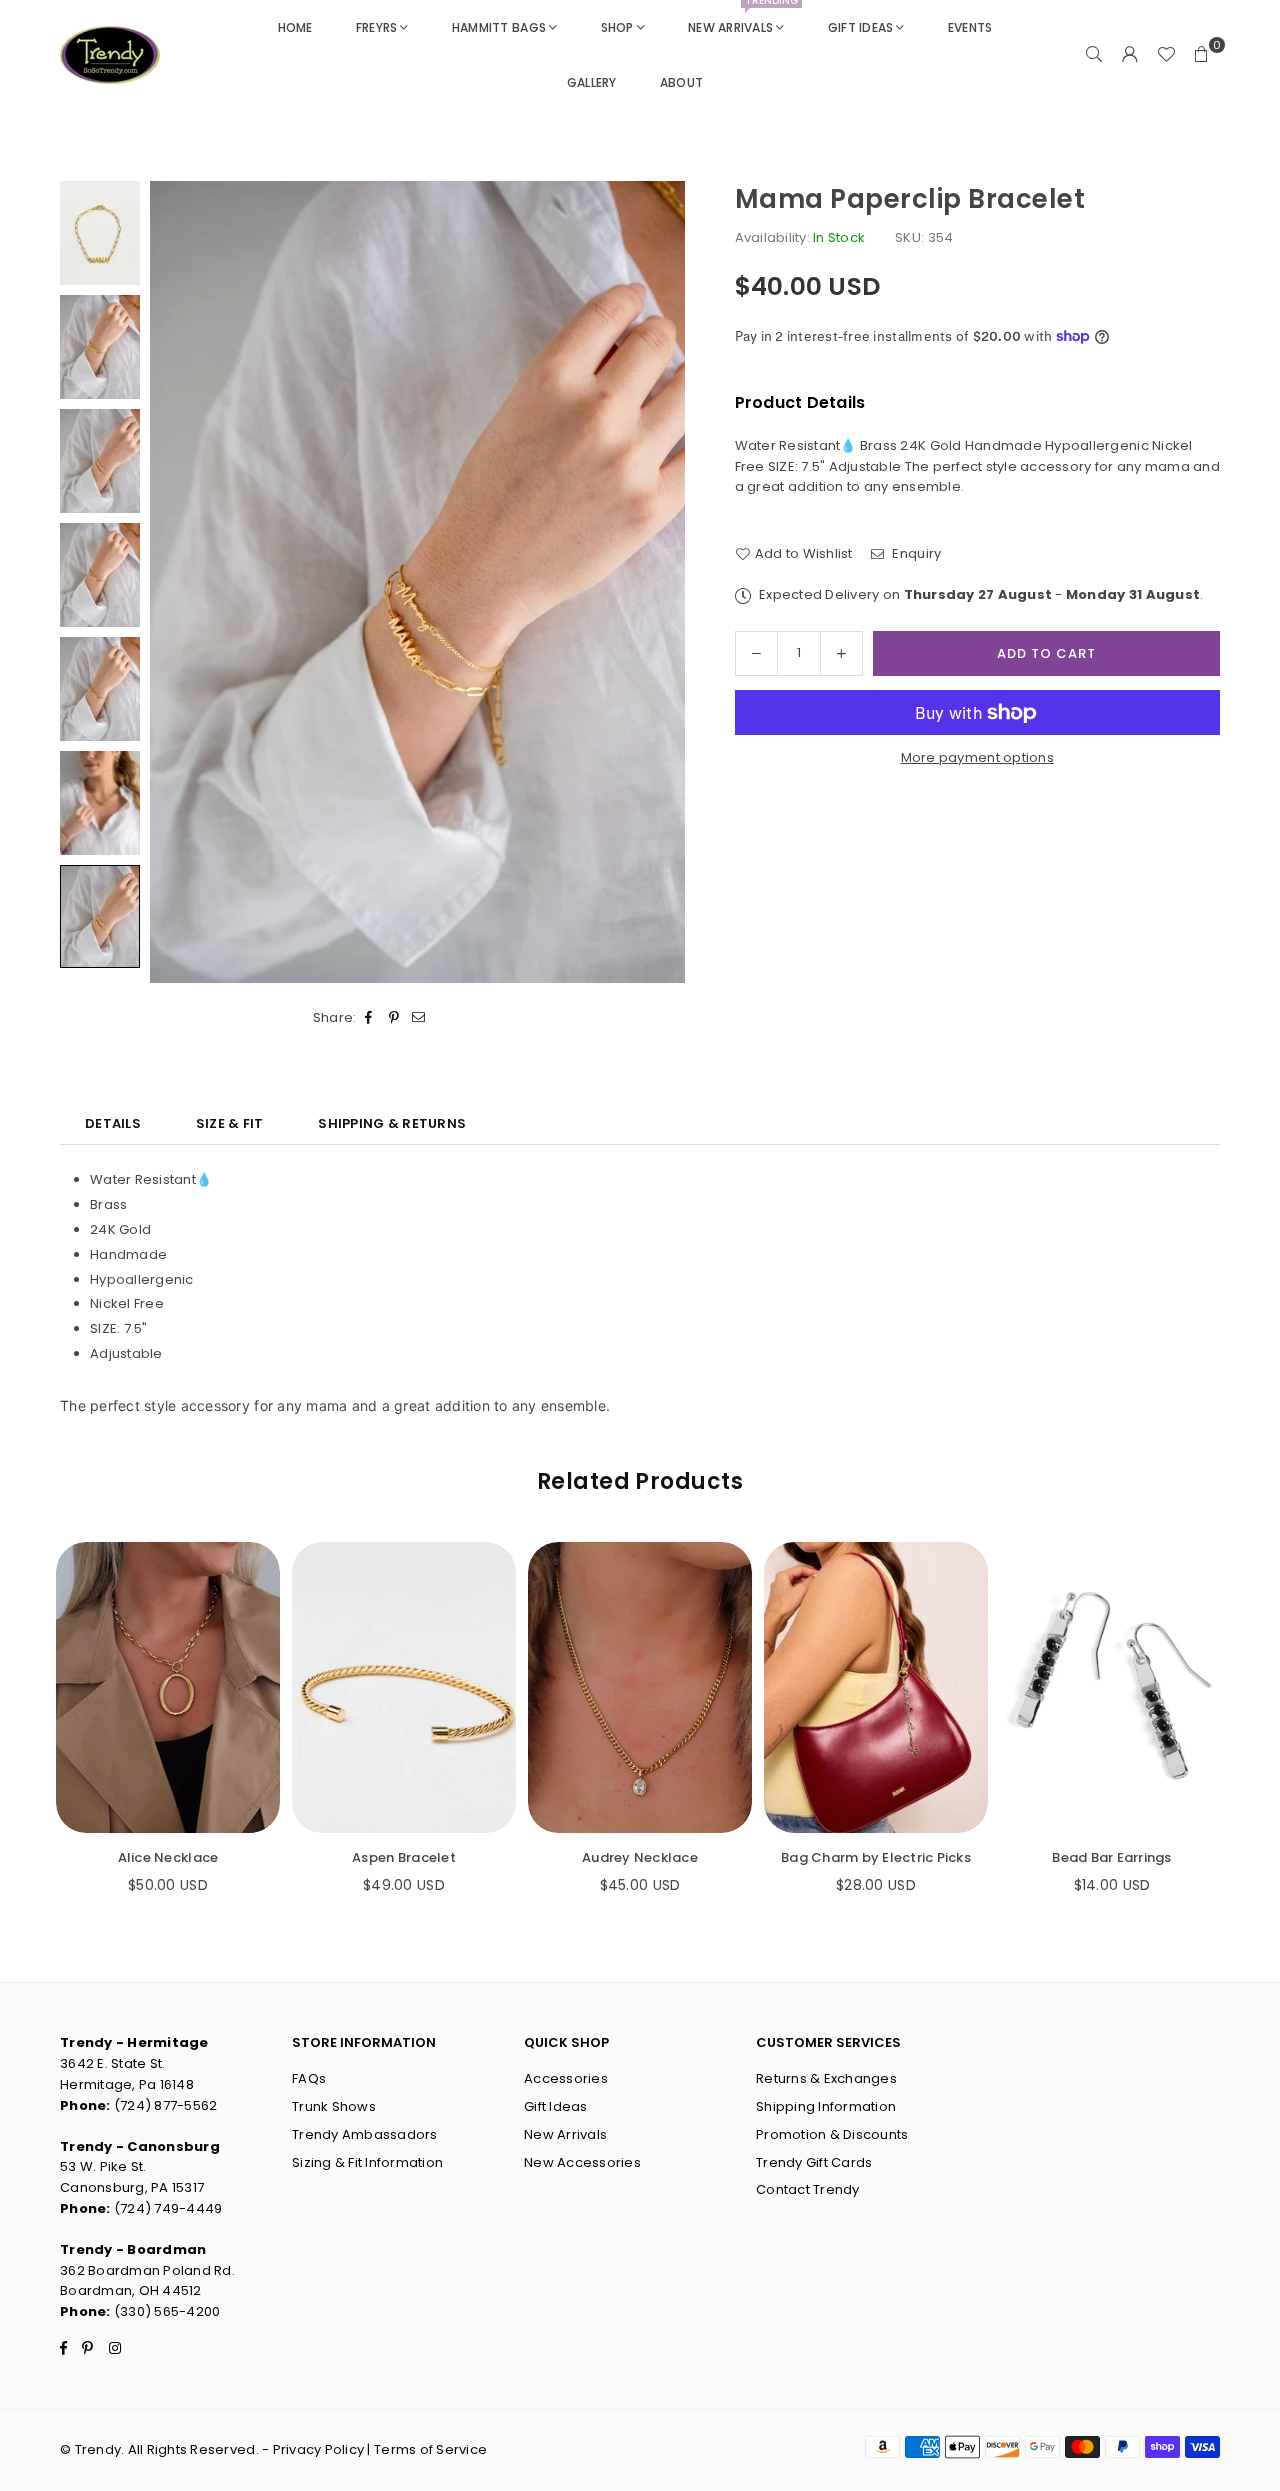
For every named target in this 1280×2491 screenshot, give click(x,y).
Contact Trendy (808, 2189)
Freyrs (377, 27)
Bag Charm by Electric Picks (876, 1857)
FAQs (309, 2078)
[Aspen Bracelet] (404, 1687)
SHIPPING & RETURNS (392, 1123)
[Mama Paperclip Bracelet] (100, 233)
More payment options (977, 757)
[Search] (1094, 55)
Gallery (592, 82)
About (681, 82)
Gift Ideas (861, 27)
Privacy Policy (319, 2449)
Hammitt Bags (499, 27)
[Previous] (177, 581)
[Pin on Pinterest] (394, 1018)
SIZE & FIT (230, 1123)
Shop (617, 27)
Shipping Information (826, 2106)
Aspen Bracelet (404, 1857)
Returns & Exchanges (826, 2078)
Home (295, 27)
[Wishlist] (1166, 55)
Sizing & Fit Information (367, 2162)
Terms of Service (430, 2449)
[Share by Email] (419, 1018)
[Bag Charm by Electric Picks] (876, 1687)
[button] (1202, 55)
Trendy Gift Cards (814, 2162)
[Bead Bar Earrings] (1112, 1687)
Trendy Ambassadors (365, 2134)
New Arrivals (743, 18)
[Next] (657, 581)
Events (970, 27)
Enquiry (915, 553)
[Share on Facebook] (369, 1018)
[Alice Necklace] (168, 1687)
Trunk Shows (334, 2106)
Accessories (566, 2078)
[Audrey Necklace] (640, 1687)
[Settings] (1130, 55)
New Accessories (582, 2162)
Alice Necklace (168, 1857)
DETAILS (113, 1123)
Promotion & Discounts (832, 2134)
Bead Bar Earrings (1111, 1857)
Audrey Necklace (640, 1857)
